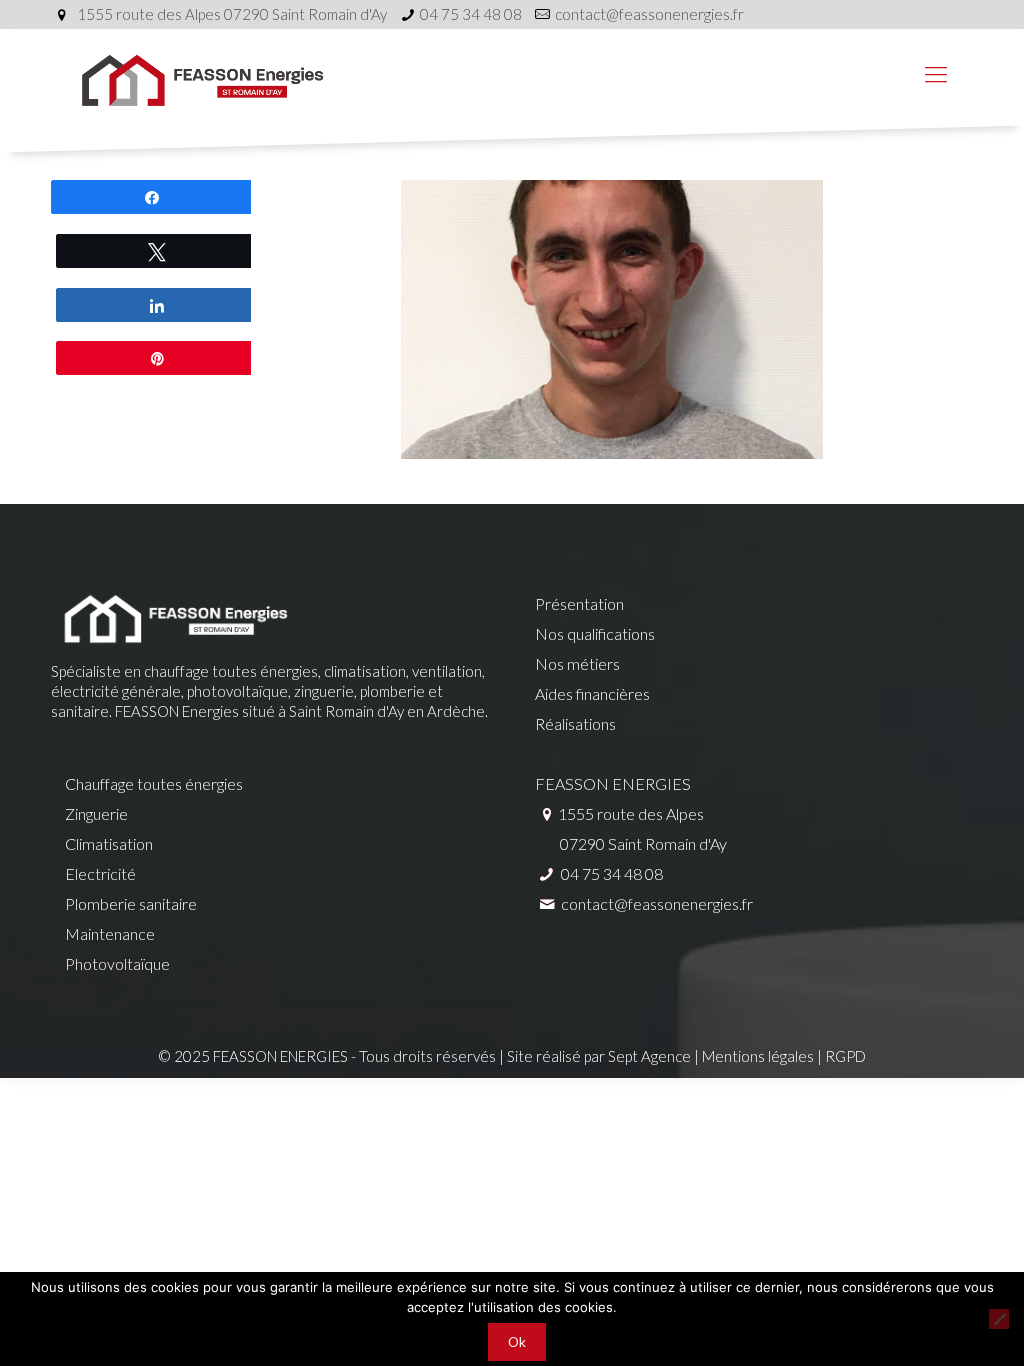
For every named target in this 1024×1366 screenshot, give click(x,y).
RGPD (845, 1056)
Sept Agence (649, 1056)
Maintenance (110, 933)
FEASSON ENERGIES (613, 783)
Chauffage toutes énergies (154, 783)
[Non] (999, 1319)
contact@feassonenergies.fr (649, 14)
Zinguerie (96, 813)
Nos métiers (577, 663)
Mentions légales (758, 1056)
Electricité (100, 873)
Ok (517, 1342)
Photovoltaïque (117, 963)
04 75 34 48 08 (471, 14)
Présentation (579, 603)
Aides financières (592, 693)
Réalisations (575, 723)
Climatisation (109, 843)
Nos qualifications (595, 633)
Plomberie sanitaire (131, 903)
